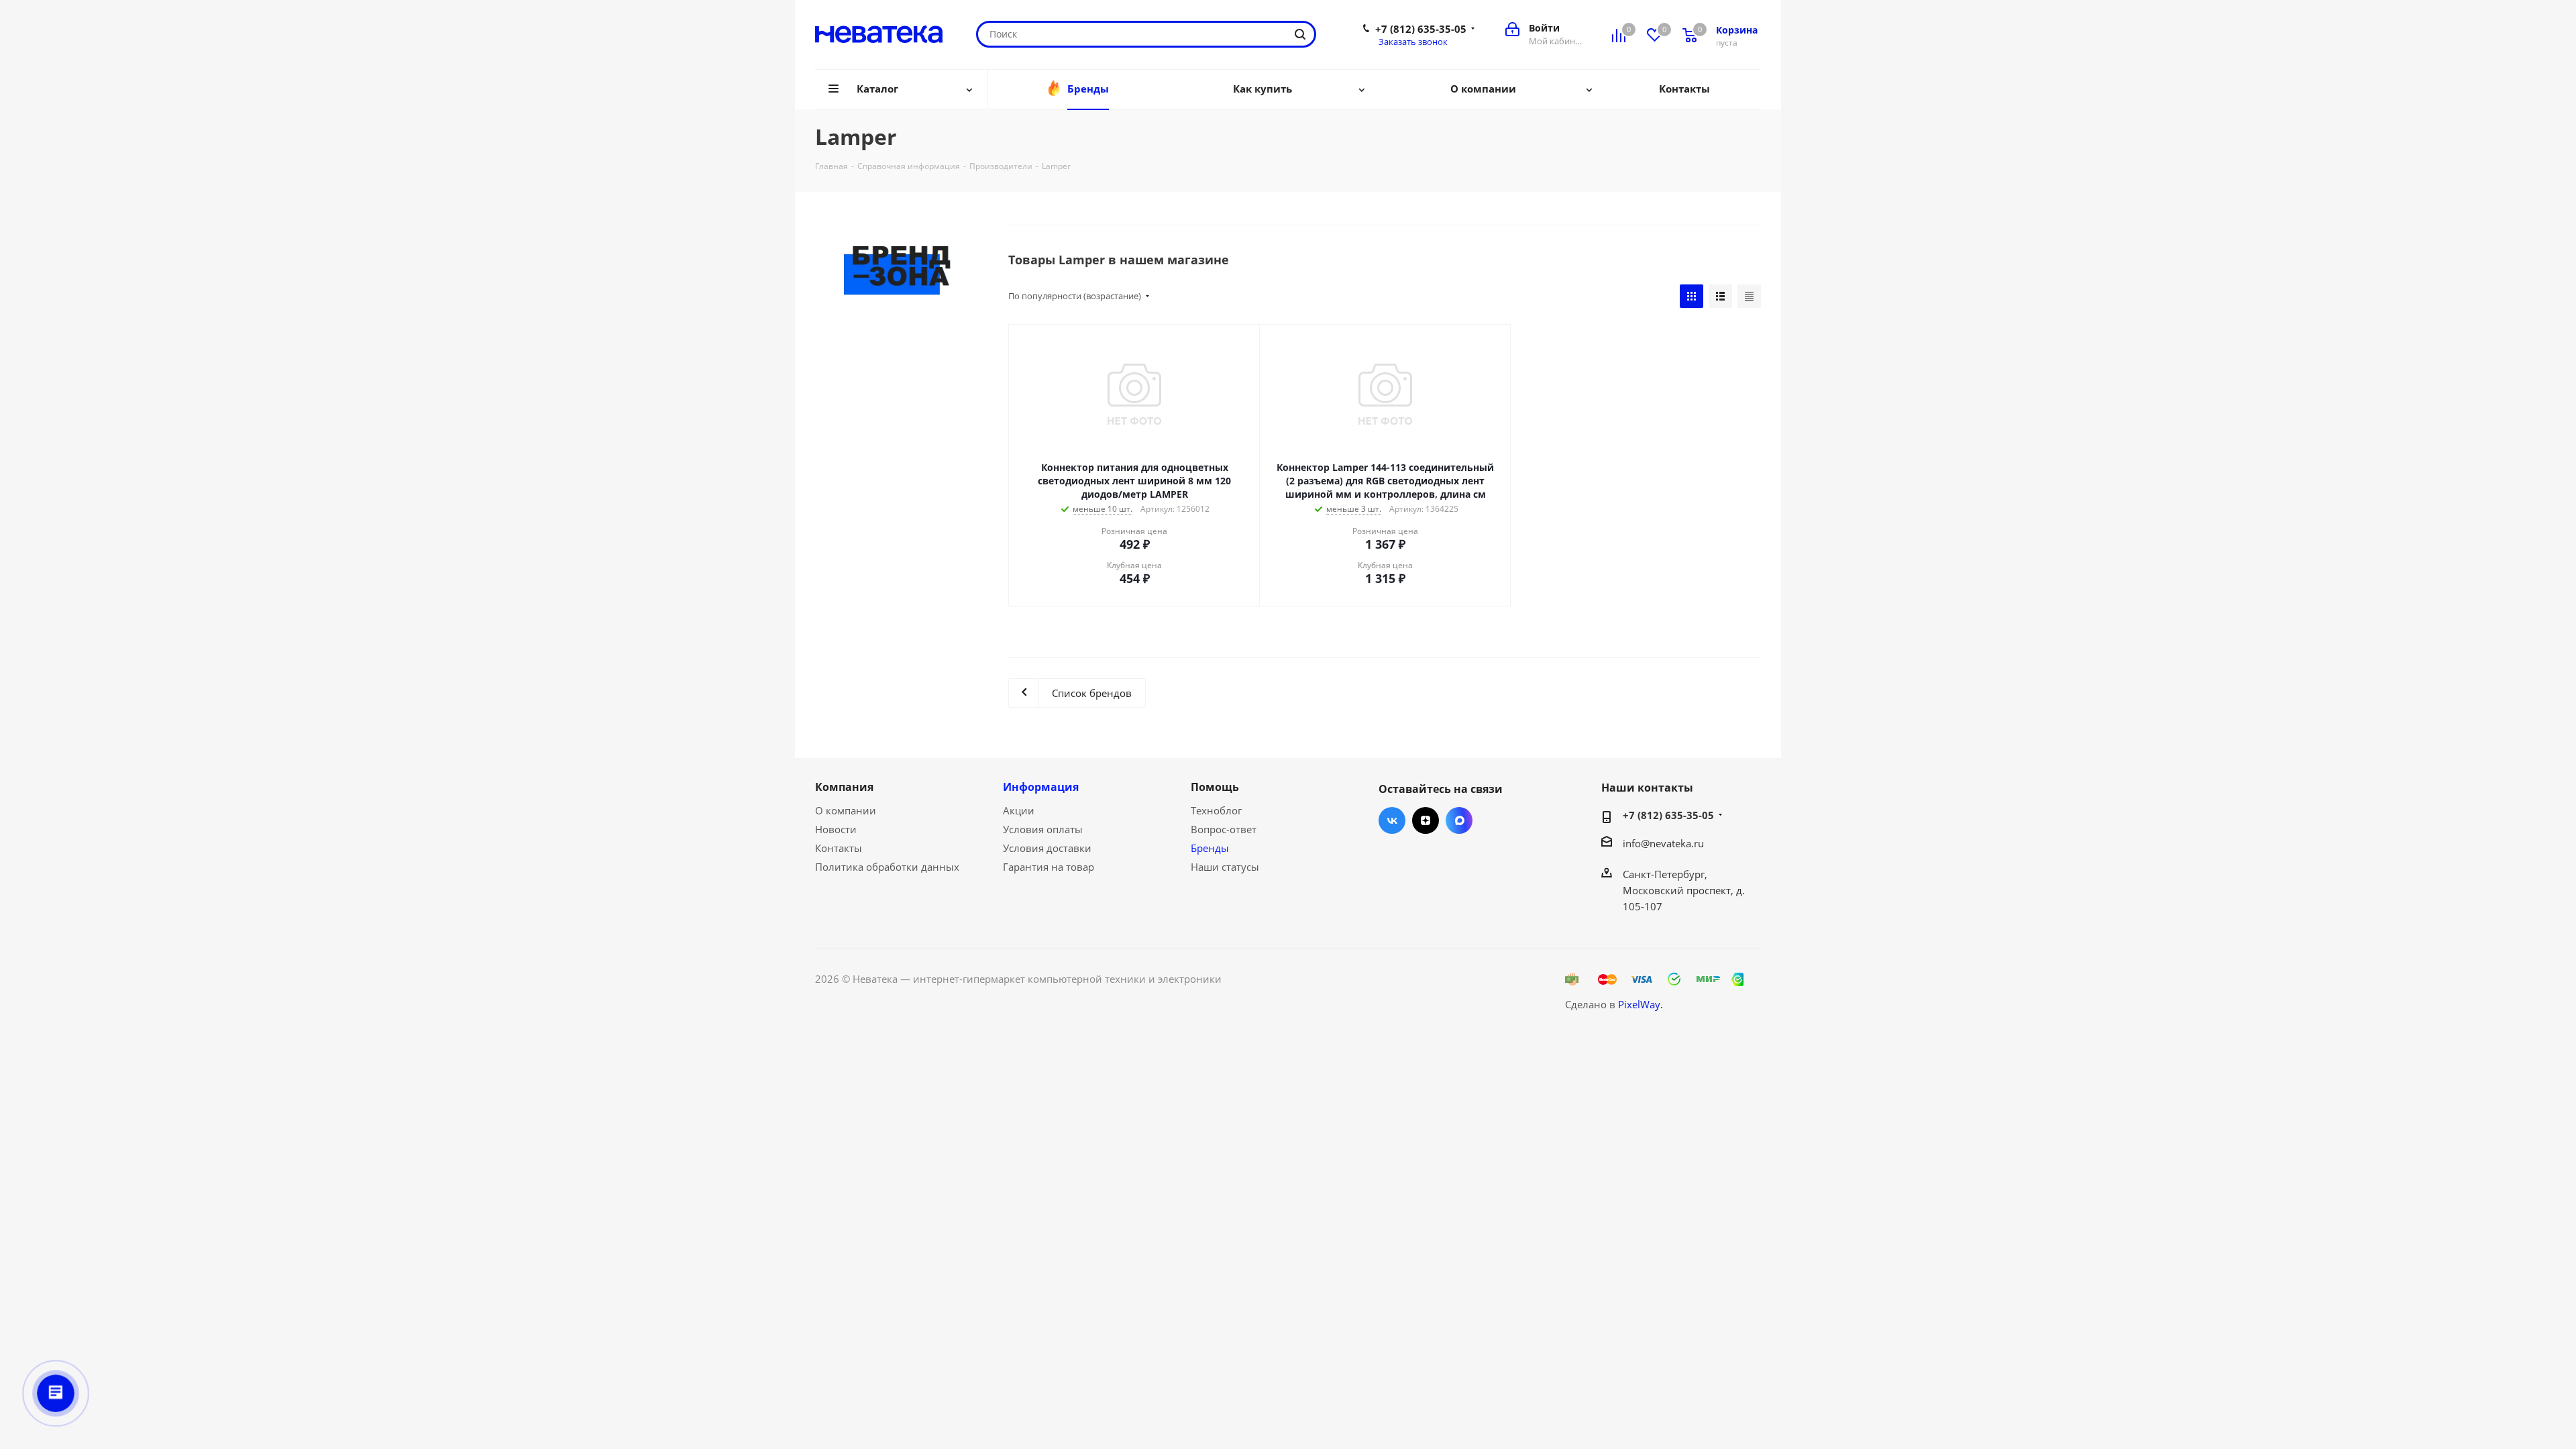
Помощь (1215, 787)
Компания (844, 787)
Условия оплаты (1043, 829)
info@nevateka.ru (1663, 843)
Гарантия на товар (1049, 867)
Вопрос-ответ (1224, 829)
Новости (836, 829)
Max (1459, 820)
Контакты (839, 848)
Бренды (1210, 848)
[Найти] (1300, 34)
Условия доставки (1047, 848)
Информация (1041, 787)
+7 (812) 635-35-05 (1421, 29)
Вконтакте (1392, 820)
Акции (1019, 810)
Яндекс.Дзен (1426, 820)
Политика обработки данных (887, 867)
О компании (846, 810)
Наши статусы (1225, 867)
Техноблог (1216, 810)
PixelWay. (1641, 1004)
